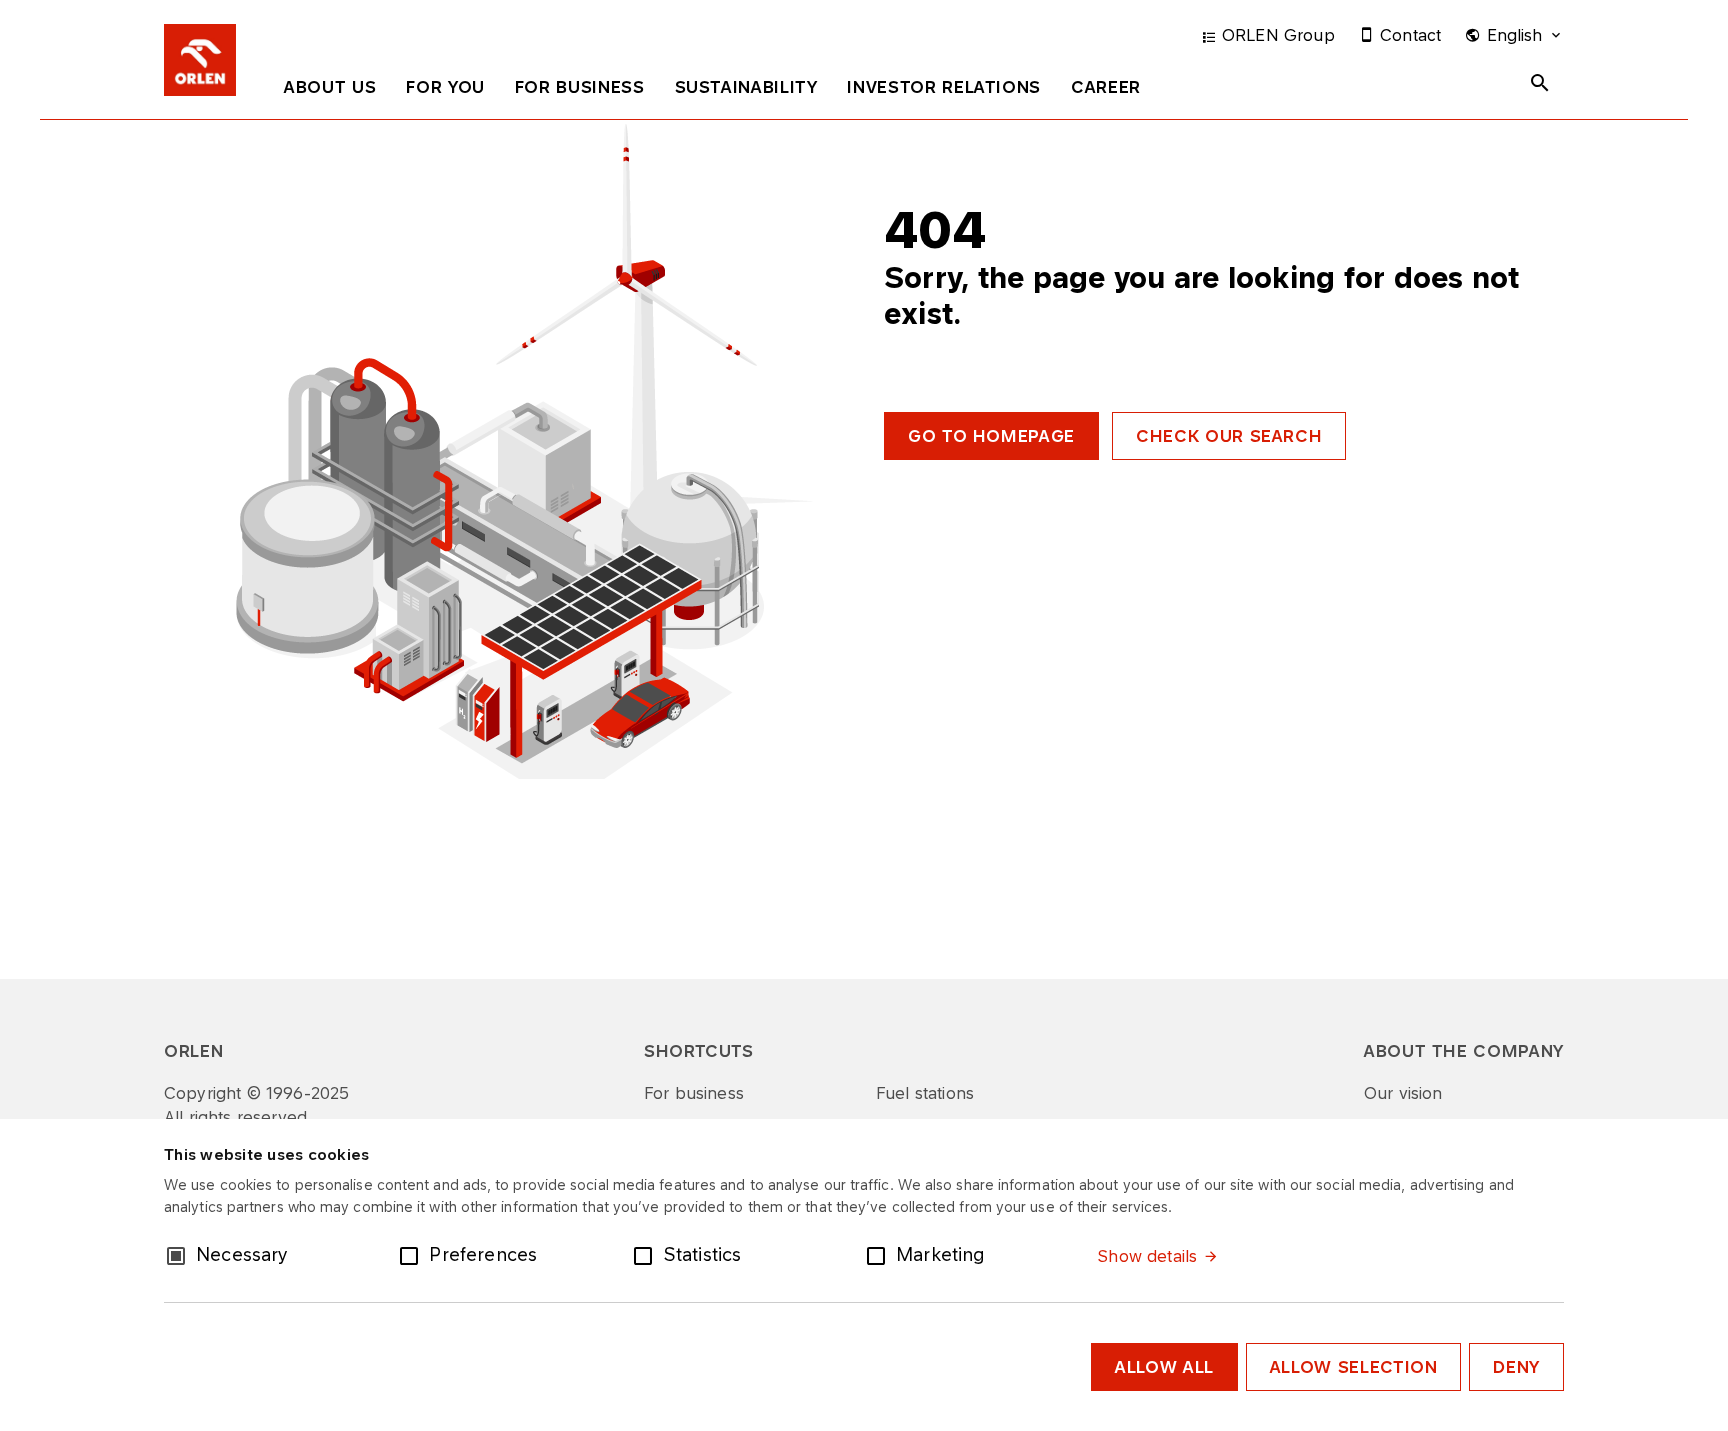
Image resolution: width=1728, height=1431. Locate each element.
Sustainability (746, 87)
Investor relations (944, 87)
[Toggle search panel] (1540, 83)
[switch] (413, 1254)
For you (445, 87)
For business (580, 87)
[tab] (330, 91)
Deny (1516, 1367)
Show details (1147, 1256)
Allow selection (1354, 1367)
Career (1106, 87)
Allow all (1164, 1367)
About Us (330, 87)
